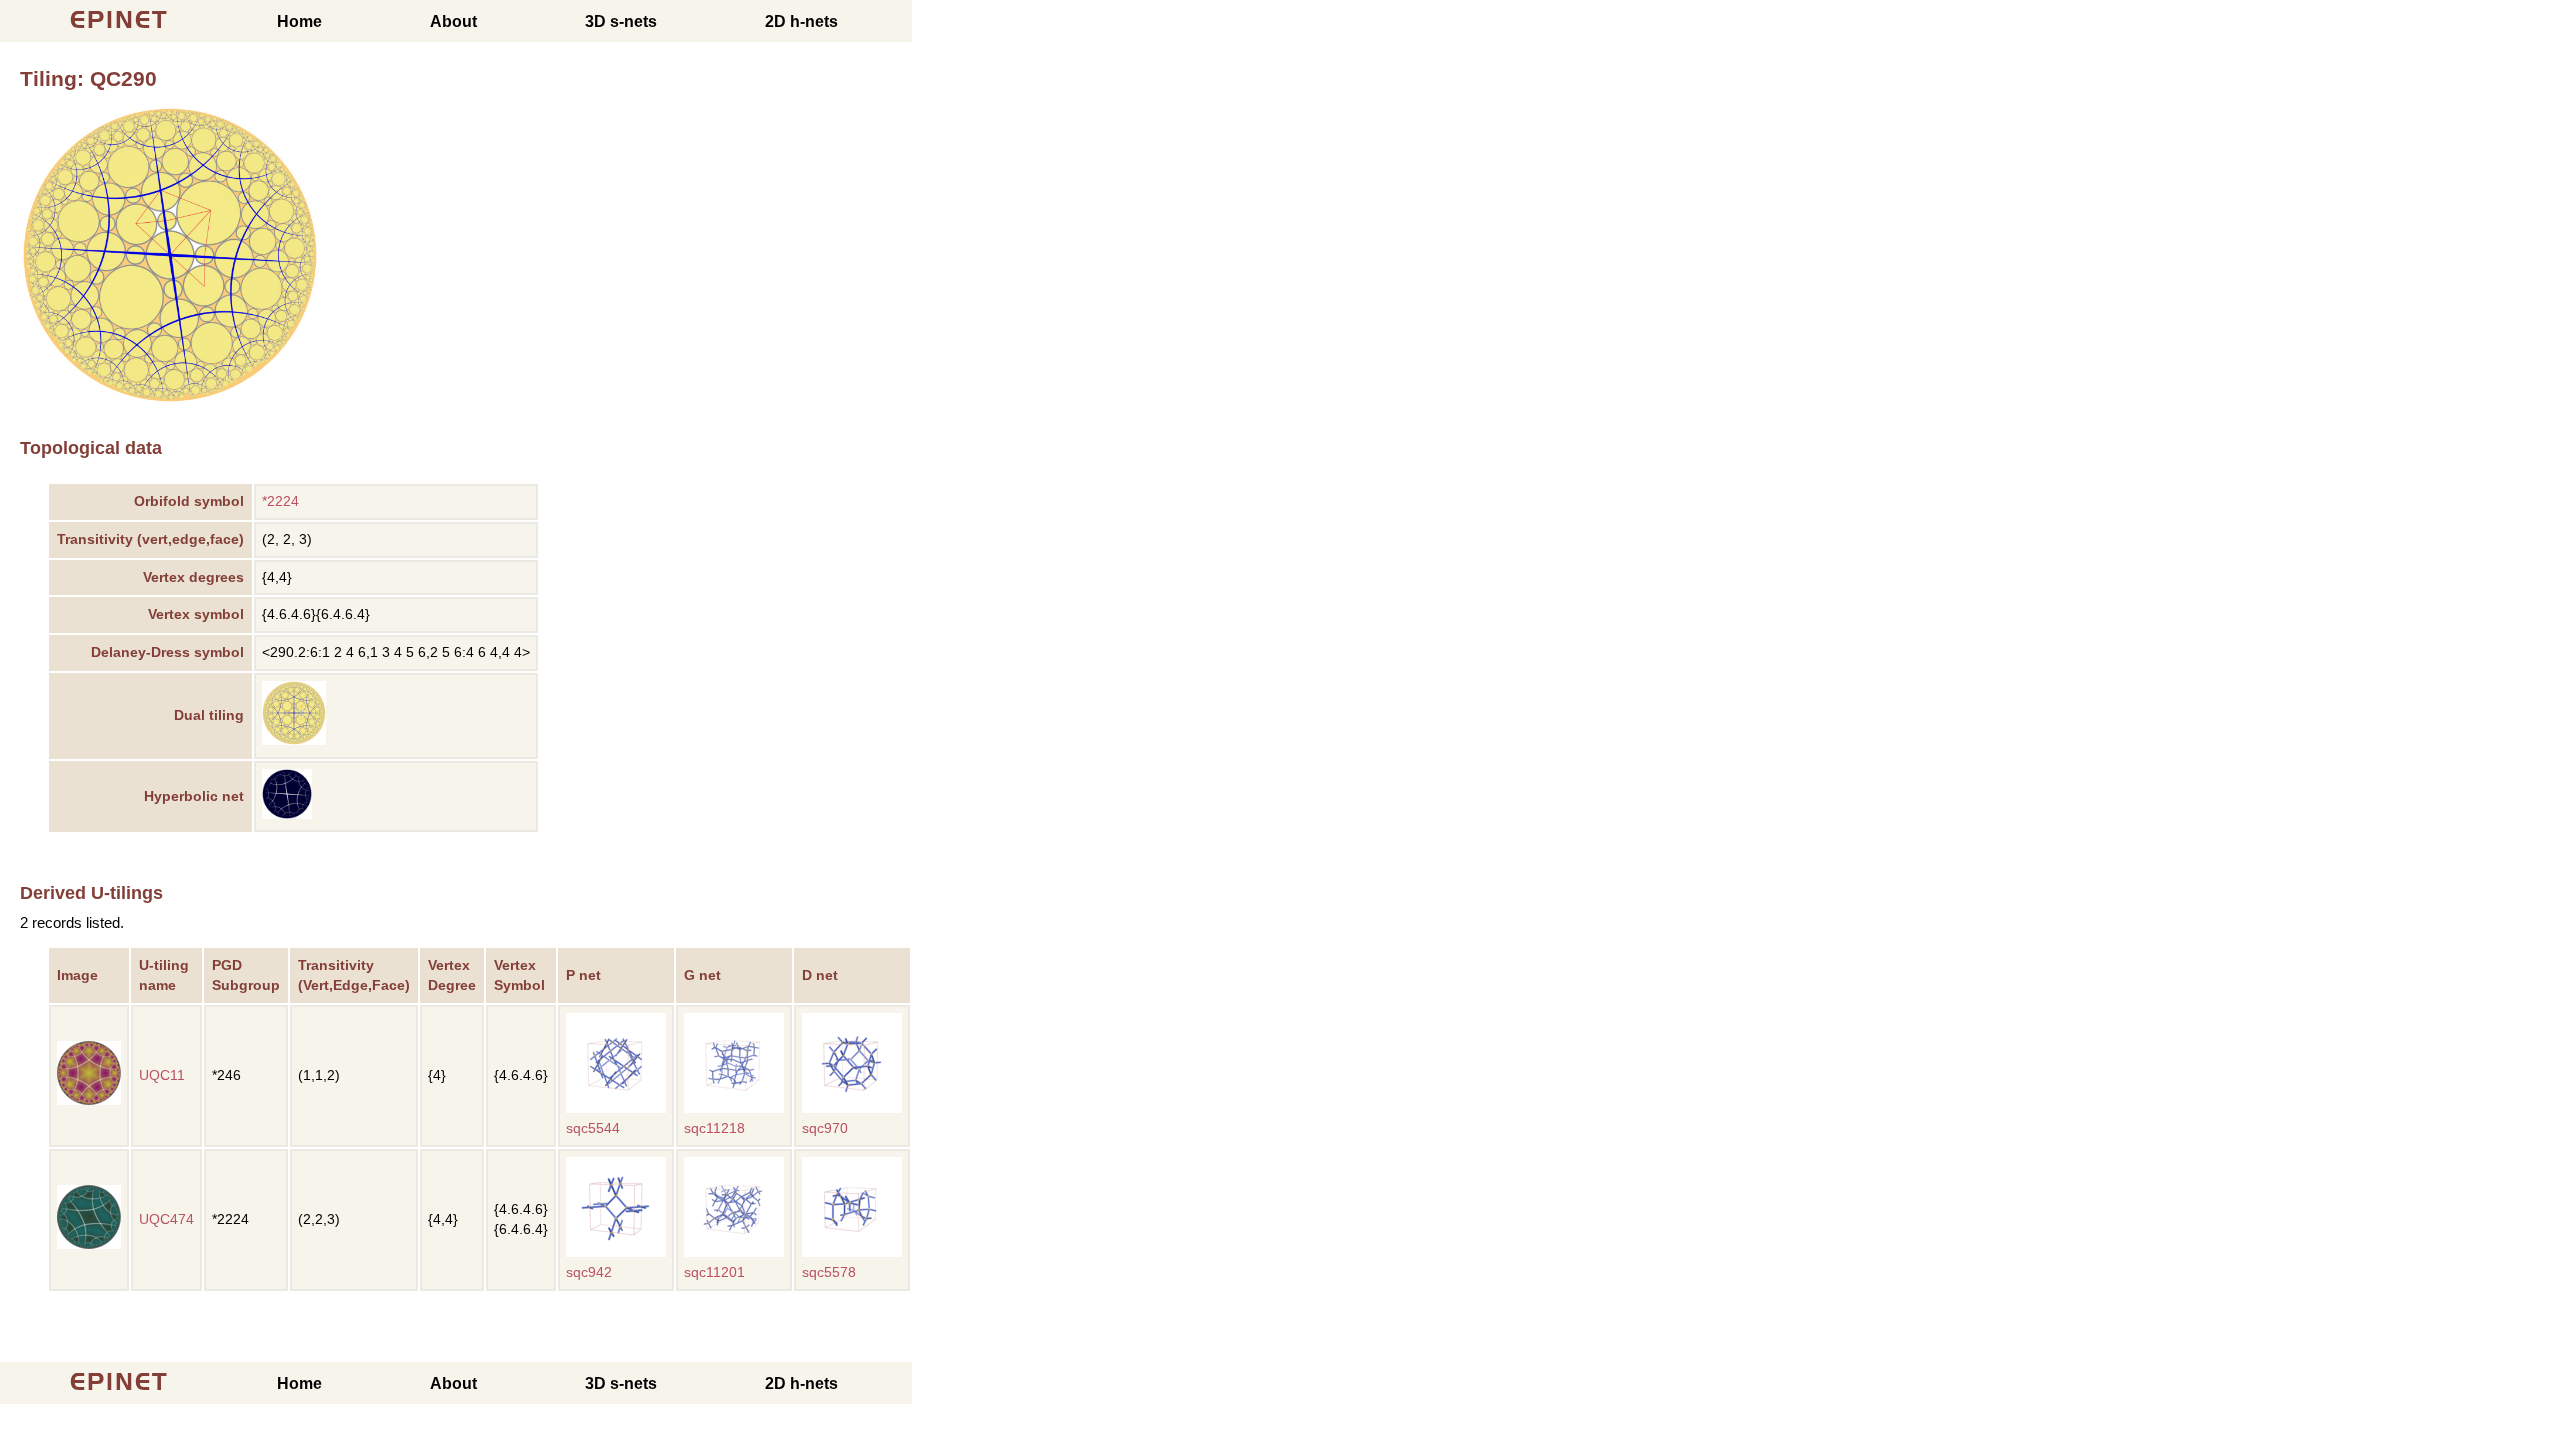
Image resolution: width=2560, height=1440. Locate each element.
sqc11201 (714, 1272)
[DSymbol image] (170, 399)
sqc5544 (593, 1128)
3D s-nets (621, 21)
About (453, 21)
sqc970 (825, 1128)
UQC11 (162, 1075)
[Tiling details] (294, 740)
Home (299, 21)
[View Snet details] (616, 1108)
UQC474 (166, 1219)
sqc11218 (714, 1128)
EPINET (119, 19)
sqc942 (589, 1272)
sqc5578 (829, 1272)
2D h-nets (801, 21)
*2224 (280, 501)
